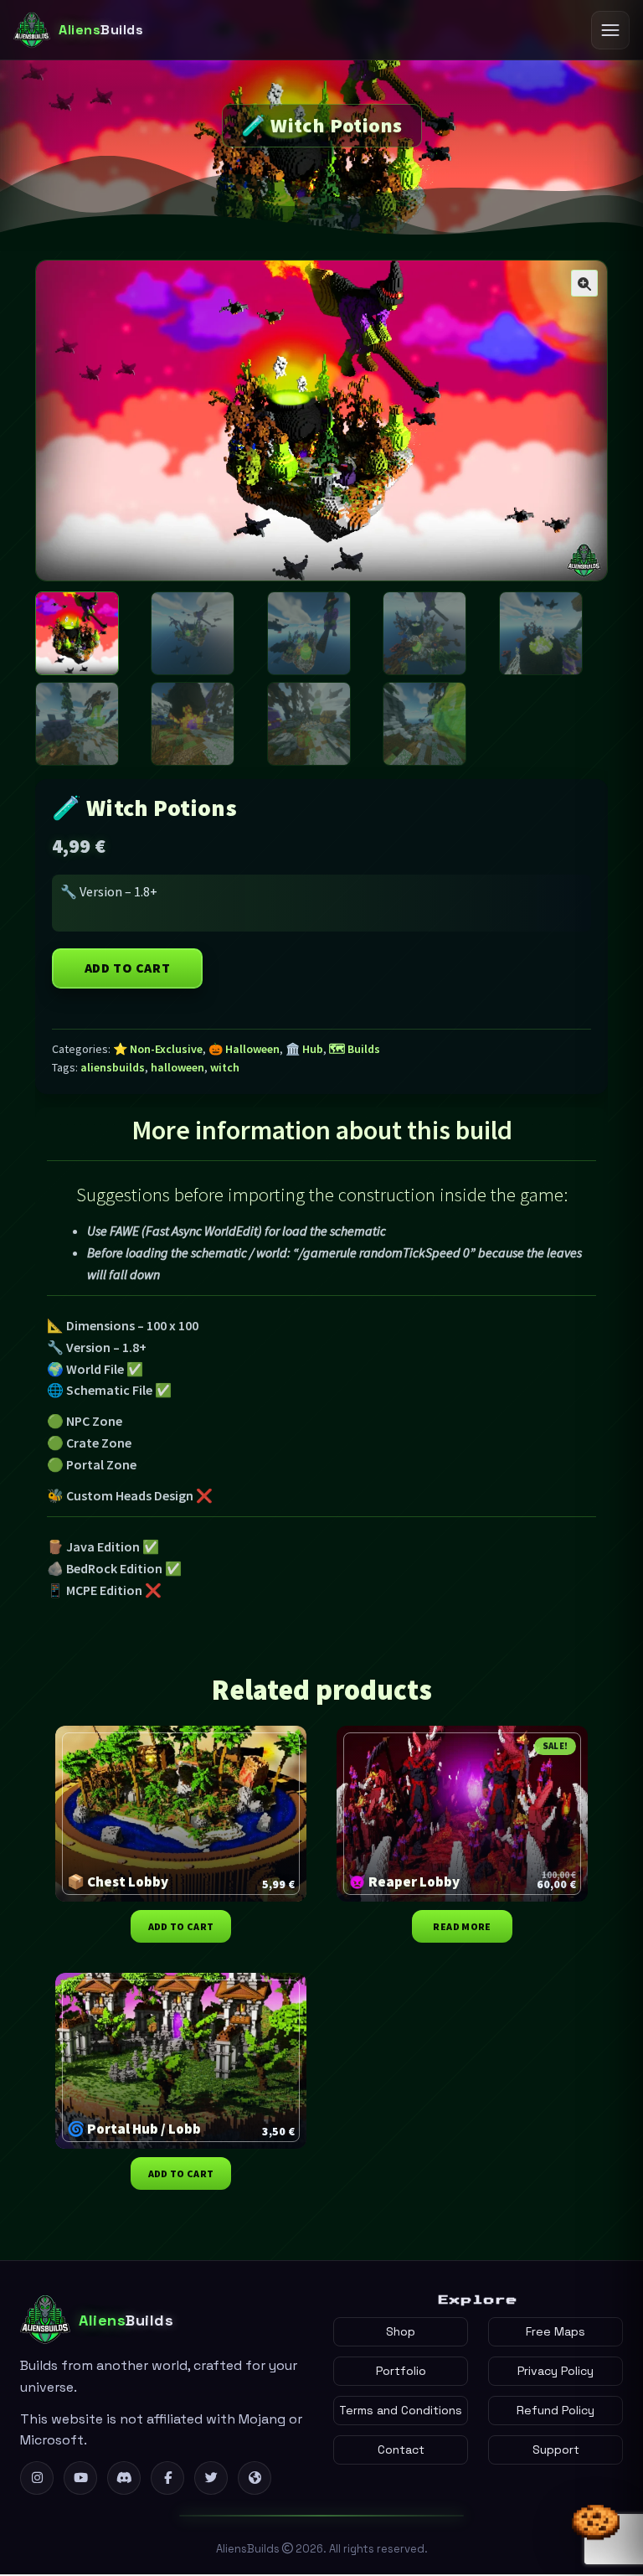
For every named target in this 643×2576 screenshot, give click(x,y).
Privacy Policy (556, 2371)
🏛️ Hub (304, 1049)
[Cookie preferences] (596, 2529)
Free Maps (556, 2331)
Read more (462, 1926)
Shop (401, 2331)
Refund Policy (556, 2410)
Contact (401, 2450)
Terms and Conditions (401, 2410)
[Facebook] (167, 2478)
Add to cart (128, 968)
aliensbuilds (113, 1067)
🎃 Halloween (244, 1049)
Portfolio (401, 2371)
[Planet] (255, 2478)
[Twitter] (211, 2478)
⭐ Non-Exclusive (158, 1049)
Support (556, 2450)
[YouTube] (80, 2478)
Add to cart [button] (181, 1926)
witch (225, 1067)
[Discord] (124, 2478)
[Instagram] (37, 2478)
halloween (177, 1067)
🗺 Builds (355, 1049)
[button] (584, 283)
